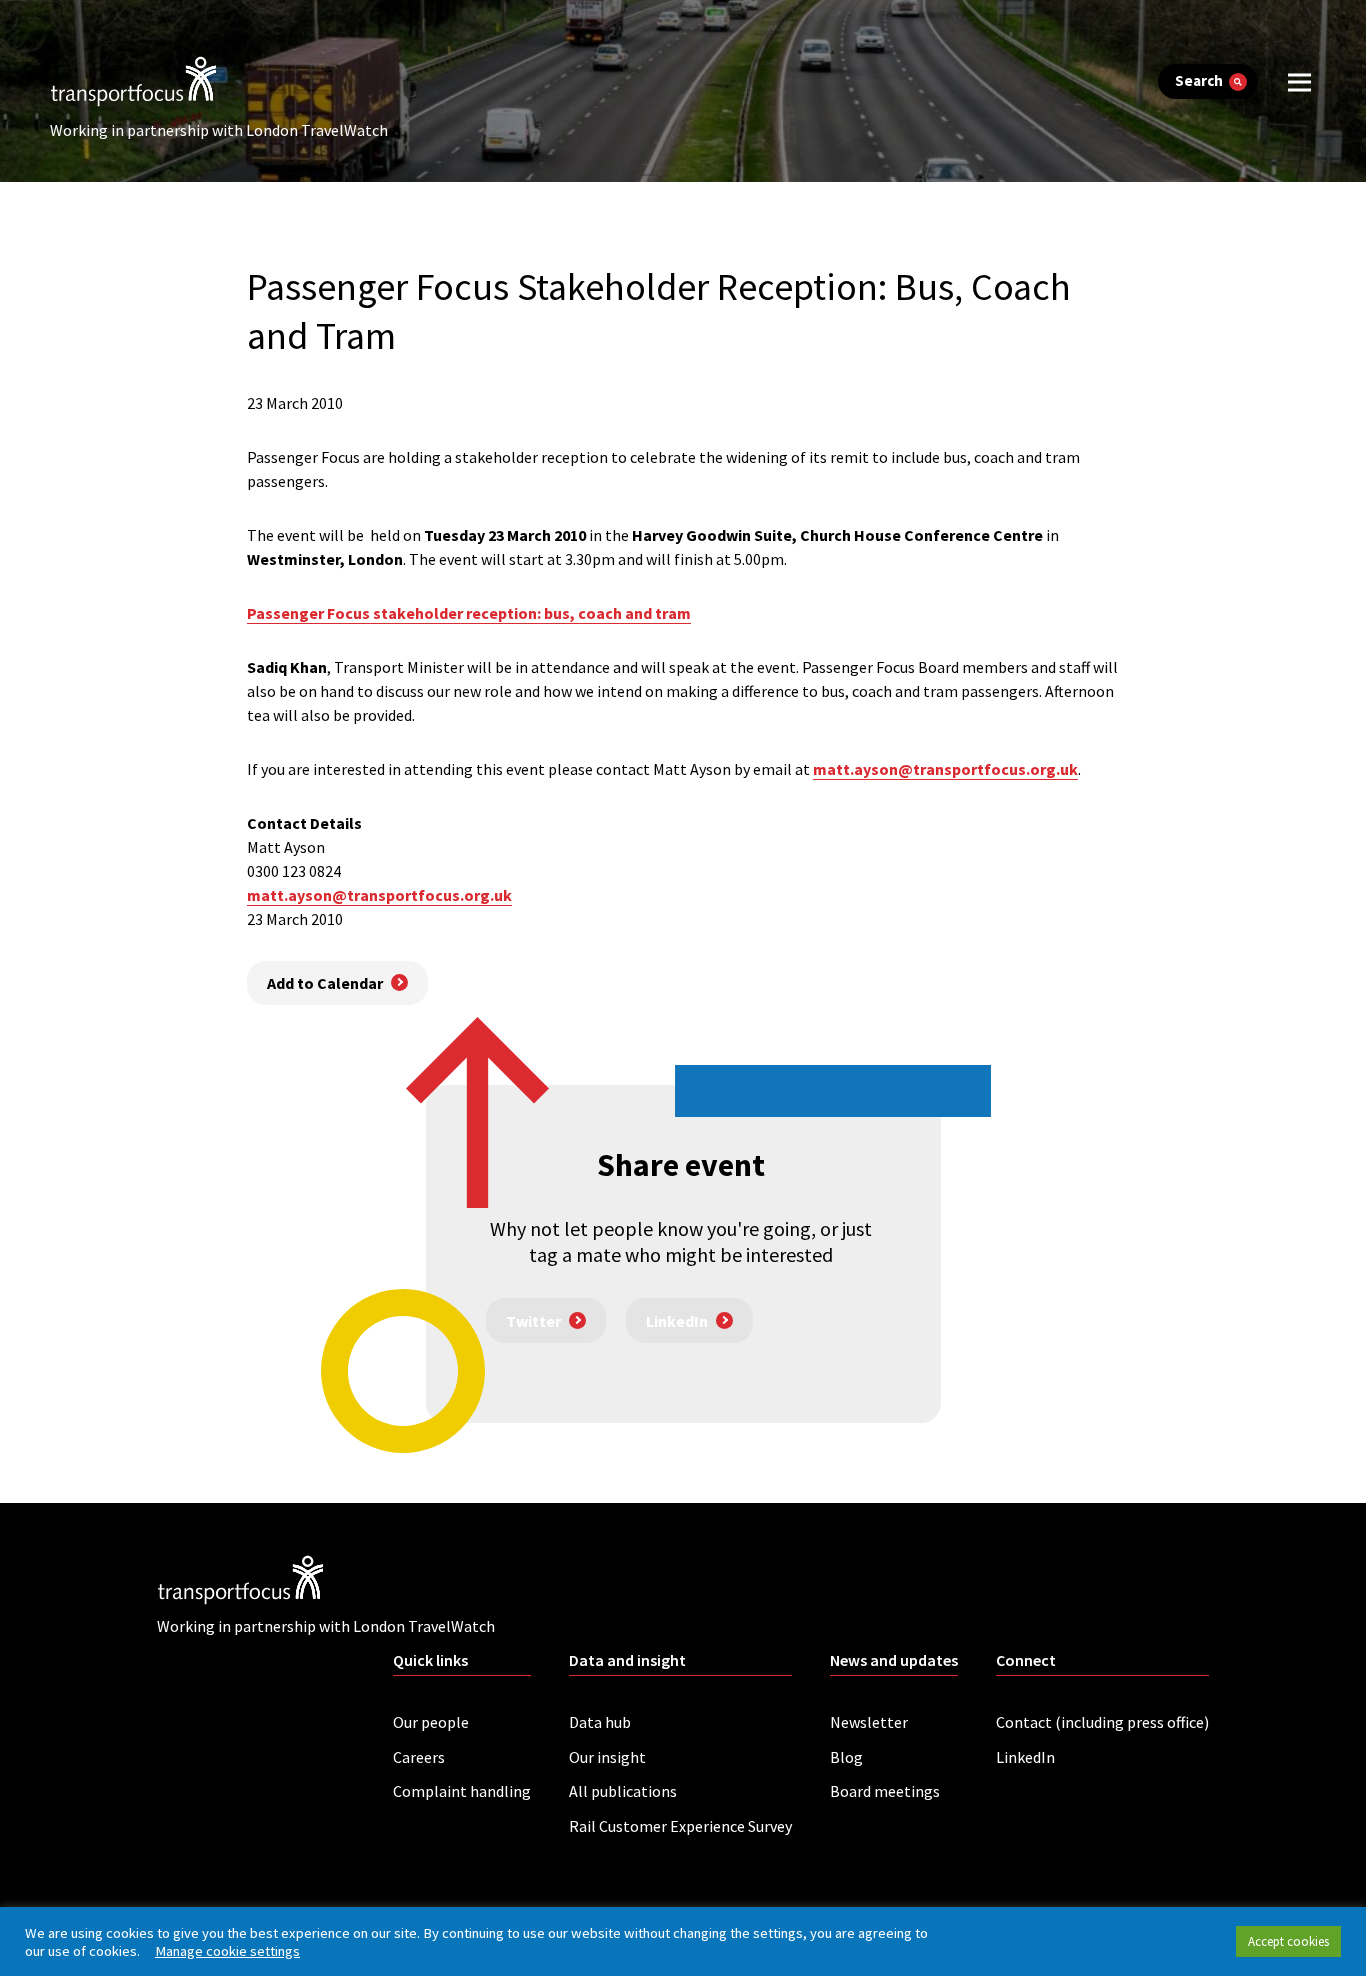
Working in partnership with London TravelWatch (219, 130)
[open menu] (1299, 81)
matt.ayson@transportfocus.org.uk (945, 769)
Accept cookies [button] (1288, 1941)
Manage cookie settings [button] (227, 1951)
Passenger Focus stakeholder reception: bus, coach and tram (469, 613)
